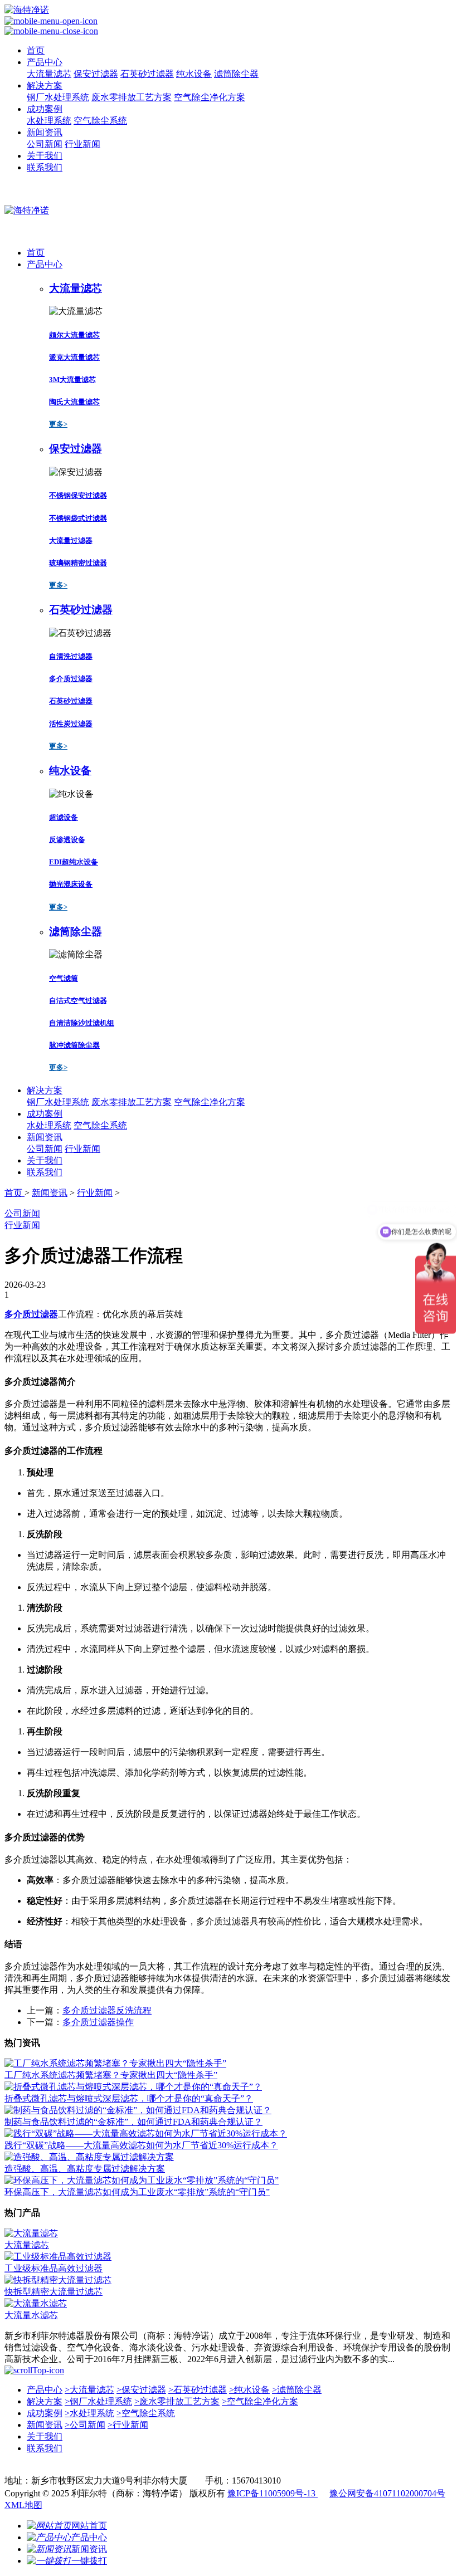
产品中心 (45, 62)
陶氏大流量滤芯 (74, 402)
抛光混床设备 (71, 884)
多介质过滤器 (71, 679)
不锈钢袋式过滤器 (78, 518)
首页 (36, 50)
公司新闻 (45, 144)
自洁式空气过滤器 (78, 1001)
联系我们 (45, 167)
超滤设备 (64, 817)
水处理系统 (49, 121)
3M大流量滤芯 (72, 380)
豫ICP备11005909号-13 (273, 2493)
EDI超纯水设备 (74, 862)
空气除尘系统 (100, 121)
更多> (58, 424)
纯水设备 (194, 74)
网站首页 (89, 2526)
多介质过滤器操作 (98, 2022)
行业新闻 (82, 144)
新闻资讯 (45, 132)
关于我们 (45, 156)
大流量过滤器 (71, 541)
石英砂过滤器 (147, 74)
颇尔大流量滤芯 (74, 335)
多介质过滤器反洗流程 (107, 2010)
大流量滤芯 (49, 74)
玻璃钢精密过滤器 (78, 563)
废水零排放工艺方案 (132, 97)
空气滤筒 (64, 978)
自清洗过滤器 (71, 656)
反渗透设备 (67, 840)
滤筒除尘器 (236, 74)
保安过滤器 (96, 74)
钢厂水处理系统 (58, 97)
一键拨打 (89, 2561)
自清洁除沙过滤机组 (82, 1023)
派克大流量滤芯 (74, 357)
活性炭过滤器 (71, 724)
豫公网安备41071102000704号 (387, 2493)
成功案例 (45, 109)
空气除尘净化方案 (210, 97)
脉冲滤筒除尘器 (74, 1045)
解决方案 (45, 85)
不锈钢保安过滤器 (78, 495)
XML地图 (23, 2505)
